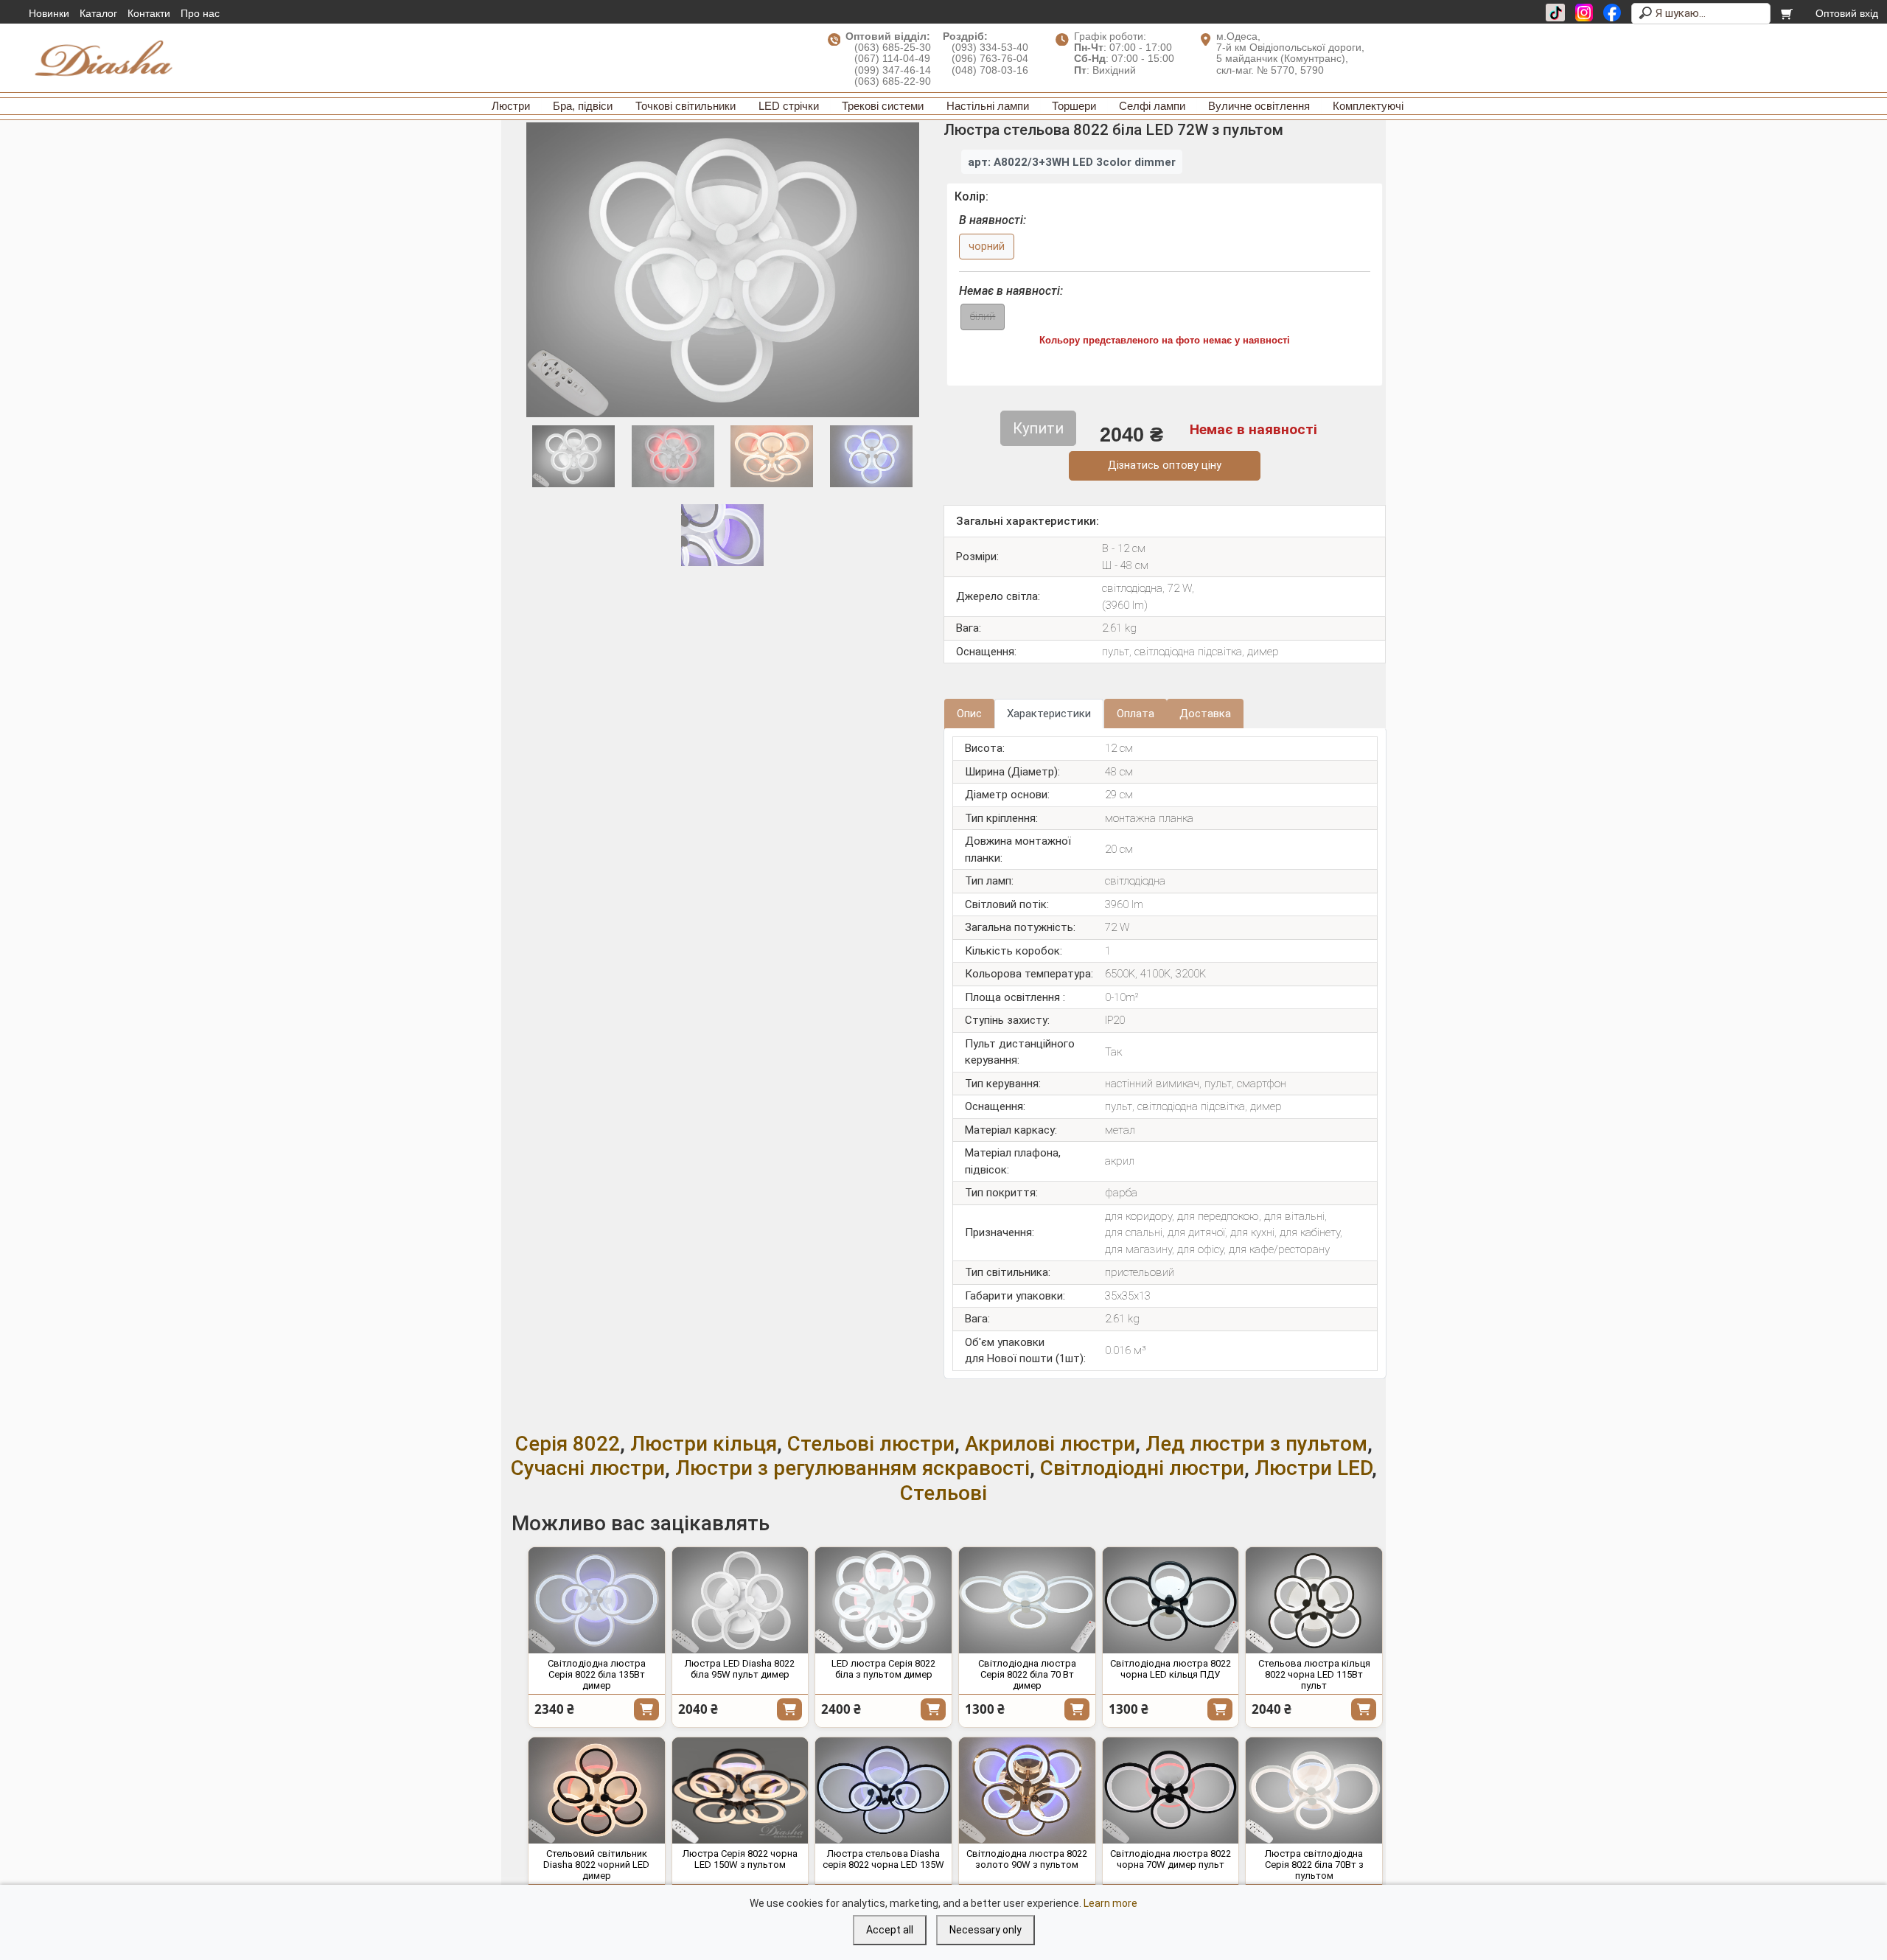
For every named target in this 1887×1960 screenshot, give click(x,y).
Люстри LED (1313, 1468)
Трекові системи (883, 106)
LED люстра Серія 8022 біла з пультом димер (883, 1669)
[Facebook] (1612, 13)
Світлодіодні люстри (1142, 1468)
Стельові (943, 1493)
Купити (646, 1709)
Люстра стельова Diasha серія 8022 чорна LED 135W (883, 1859)
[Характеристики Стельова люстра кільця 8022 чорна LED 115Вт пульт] (1314, 1600)
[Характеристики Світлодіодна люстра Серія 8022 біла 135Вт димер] (597, 1600)
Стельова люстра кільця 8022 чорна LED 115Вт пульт (1314, 1674)
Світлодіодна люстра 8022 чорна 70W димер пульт (1171, 1859)
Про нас (200, 13)
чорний (987, 247)
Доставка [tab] (1205, 714)
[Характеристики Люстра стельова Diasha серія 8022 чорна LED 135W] (883, 1790)
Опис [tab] (969, 714)
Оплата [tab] (1136, 714)
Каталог (98, 13)
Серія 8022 (568, 1444)
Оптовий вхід (1847, 13)
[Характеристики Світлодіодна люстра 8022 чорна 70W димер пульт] (1171, 1790)
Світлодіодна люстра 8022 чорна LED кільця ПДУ (1171, 1669)
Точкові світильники (686, 106)
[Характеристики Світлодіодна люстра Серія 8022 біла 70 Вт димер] (1027, 1600)
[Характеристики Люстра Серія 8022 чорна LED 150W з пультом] (740, 1790)
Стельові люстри (871, 1444)
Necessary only (986, 1930)
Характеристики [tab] (1049, 714)
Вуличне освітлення (1259, 106)
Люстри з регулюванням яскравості (852, 1468)
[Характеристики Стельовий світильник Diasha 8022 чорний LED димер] (597, 1790)
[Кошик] (1788, 13)
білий (983, 317)
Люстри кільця (704, 1444)
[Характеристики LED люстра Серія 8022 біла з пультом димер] (883, 1600)
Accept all (890, 1930)
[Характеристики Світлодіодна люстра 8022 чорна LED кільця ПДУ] (1171, 1600)
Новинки (49, 13)
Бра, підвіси (583, 106)
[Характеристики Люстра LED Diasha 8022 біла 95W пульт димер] (740, 1600)
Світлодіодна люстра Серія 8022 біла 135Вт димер (597, 1674)
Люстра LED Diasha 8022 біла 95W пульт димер (740, 1669)
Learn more (1110, 1903)
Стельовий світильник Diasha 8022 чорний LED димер (596, 1865)
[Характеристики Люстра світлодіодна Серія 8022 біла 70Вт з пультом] (1314, 1790)
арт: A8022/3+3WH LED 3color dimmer (1072, 162)
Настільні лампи (988, 106)
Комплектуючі (1368, 106)
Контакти (149, 13)
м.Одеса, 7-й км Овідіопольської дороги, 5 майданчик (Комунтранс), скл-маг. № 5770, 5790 (1290, 53)
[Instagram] (1584, 13)
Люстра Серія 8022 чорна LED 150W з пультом (740, 1859)
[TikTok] (1555, 13)
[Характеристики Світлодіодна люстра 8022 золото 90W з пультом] (1027, 1790)
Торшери (1074, 106)
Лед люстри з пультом (1256, 1444)
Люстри (511, 106)
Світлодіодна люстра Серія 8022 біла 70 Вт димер (1027, 1674)
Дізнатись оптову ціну (1165, 465)
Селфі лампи (1152, 106)
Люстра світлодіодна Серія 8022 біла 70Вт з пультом (1314, 1865)
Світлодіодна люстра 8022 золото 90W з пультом (1027, 1859)
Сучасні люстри (588, 1468)
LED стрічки (789, 106)
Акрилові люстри (1050, 1444)
